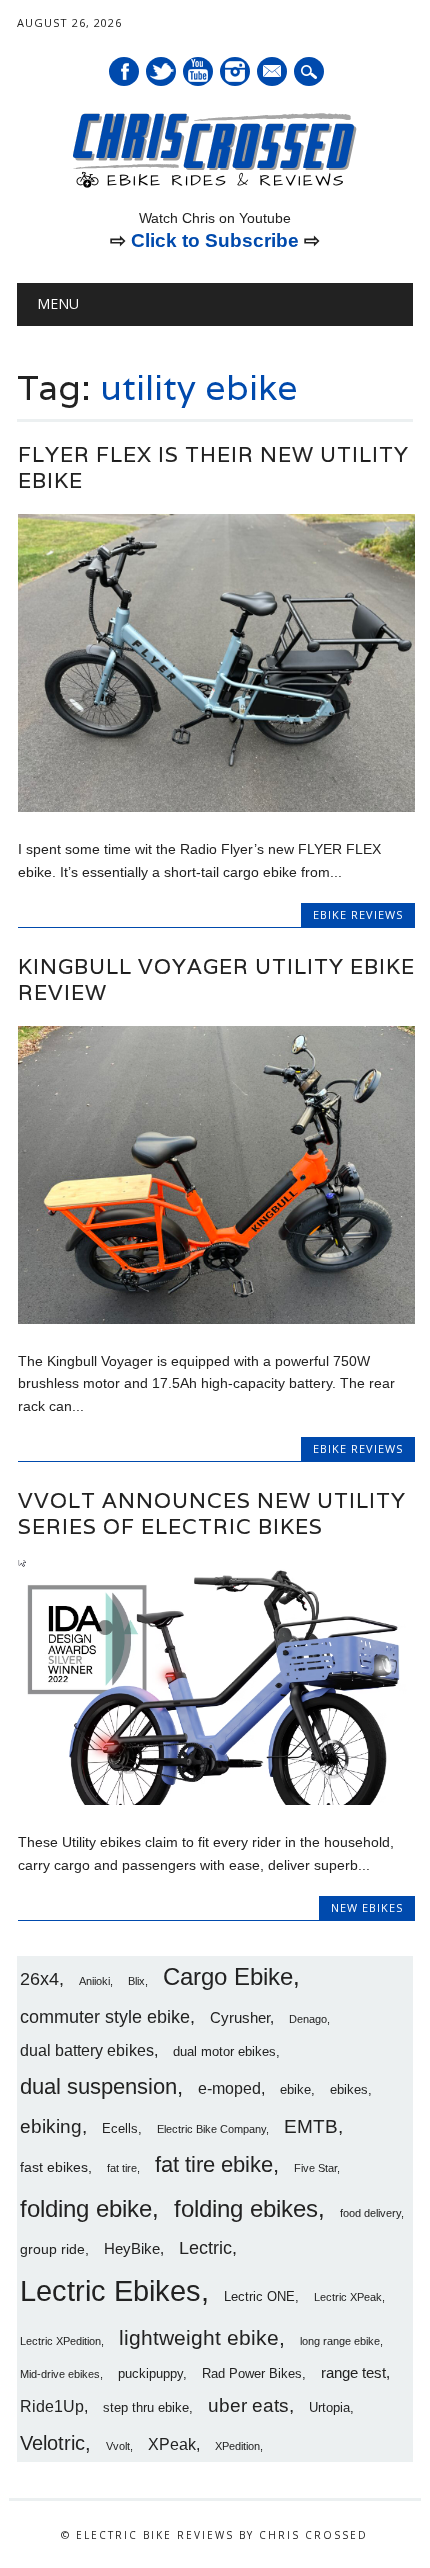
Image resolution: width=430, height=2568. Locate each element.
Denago (308, 2019)
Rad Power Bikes (252, 2374)
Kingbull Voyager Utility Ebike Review (216, 979)
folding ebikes (246, 2208)
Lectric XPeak (348, 2297)
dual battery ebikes (87, 2050)
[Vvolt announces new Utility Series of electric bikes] (216, 1800)
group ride (52, 2249)
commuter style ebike (105, 2017)
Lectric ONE (259, 2297)
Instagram (235, 71)
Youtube (198, 71)
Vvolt (118, 2446)
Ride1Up (52, 2406)
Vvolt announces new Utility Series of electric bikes (212, 1513)
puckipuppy (150, 2374)
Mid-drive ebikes (60, 2374)
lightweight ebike (199, 2337)
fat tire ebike (214, 2164)
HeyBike (132, 2248)
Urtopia (329, 2408)
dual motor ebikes (224, 2052)
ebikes (349, 2090)
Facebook (124, 71)
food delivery (370, 2213)
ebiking (51, 2126)
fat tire (122, 2168)
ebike (295, 2090)
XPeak (172, 2444)
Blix (136, 1981)
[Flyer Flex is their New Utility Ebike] (216, 807)
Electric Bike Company (211, 2129)
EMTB (311, 2126)
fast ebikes (54, 2167)
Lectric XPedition (60, 2341)
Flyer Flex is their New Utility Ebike (213, 467)
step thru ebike (146, 2408)
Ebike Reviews (358, 914)
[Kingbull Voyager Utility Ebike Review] (216, 1319)
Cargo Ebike (228, 1977)
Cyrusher (240, 2017)
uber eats (248, 2405)
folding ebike (86, 2208)
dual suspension (98, 2086)
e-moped (229, 2088)
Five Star (315, 2168)
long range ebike (340, 2341)
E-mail (273, 73)
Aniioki (94, 1981)
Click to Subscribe (215, 240)
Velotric (52, 2443)
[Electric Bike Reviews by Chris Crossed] (215, 186)
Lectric (205, 2248)
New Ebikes (367, 1907)
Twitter (161, 71)
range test (353, 2372)
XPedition (237, 2446)
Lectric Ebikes (110, 2290)
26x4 (39, 1979)
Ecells (120, 2129)
